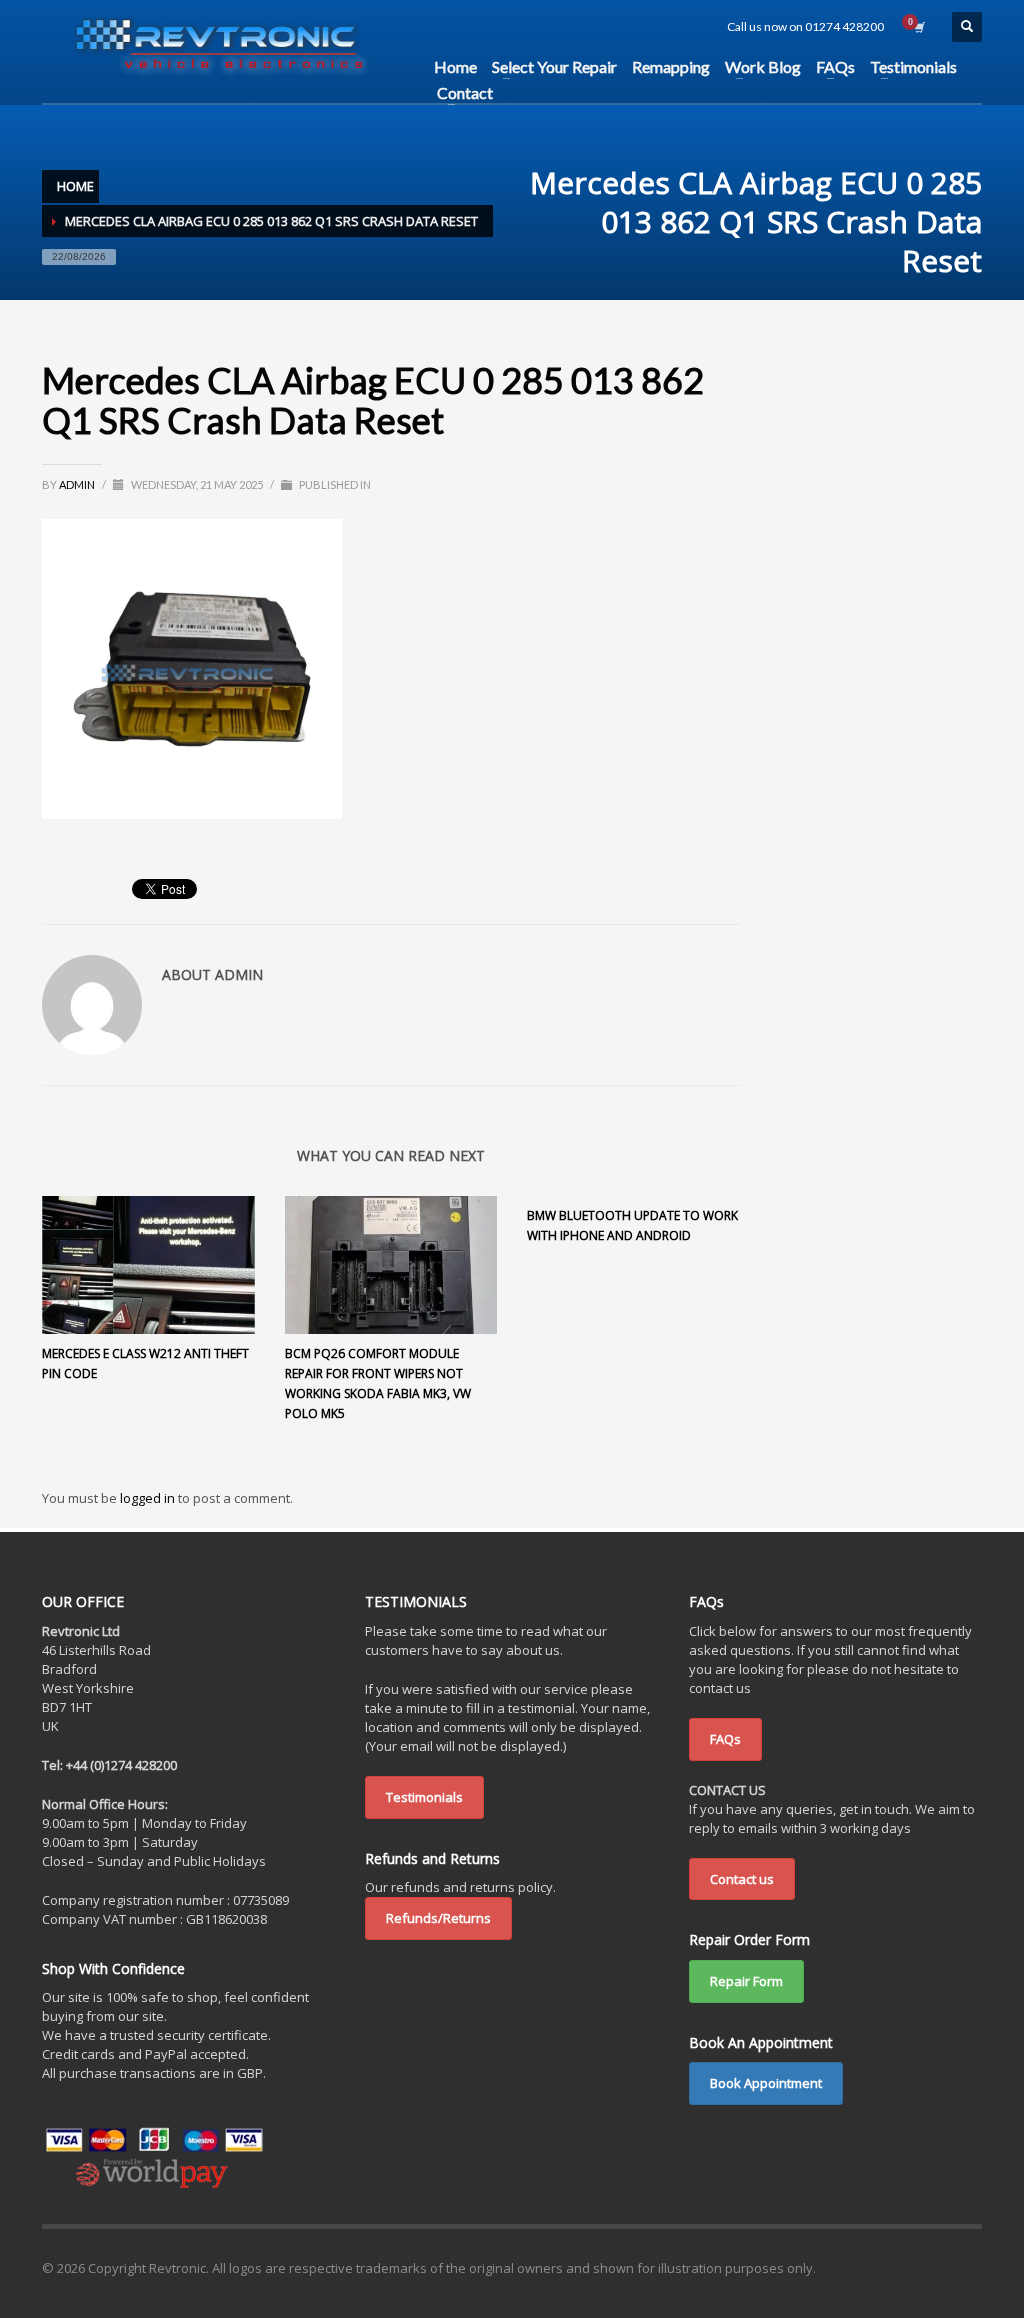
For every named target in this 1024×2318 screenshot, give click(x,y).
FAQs (725, 1739)
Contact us (742, 1879)
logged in (149, 1498)
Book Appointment (766, 2083)
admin (78, 484)
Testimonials (424, 1797)
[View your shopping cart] (918, 27)
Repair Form (746, 1981)
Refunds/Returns (438, 1918)
